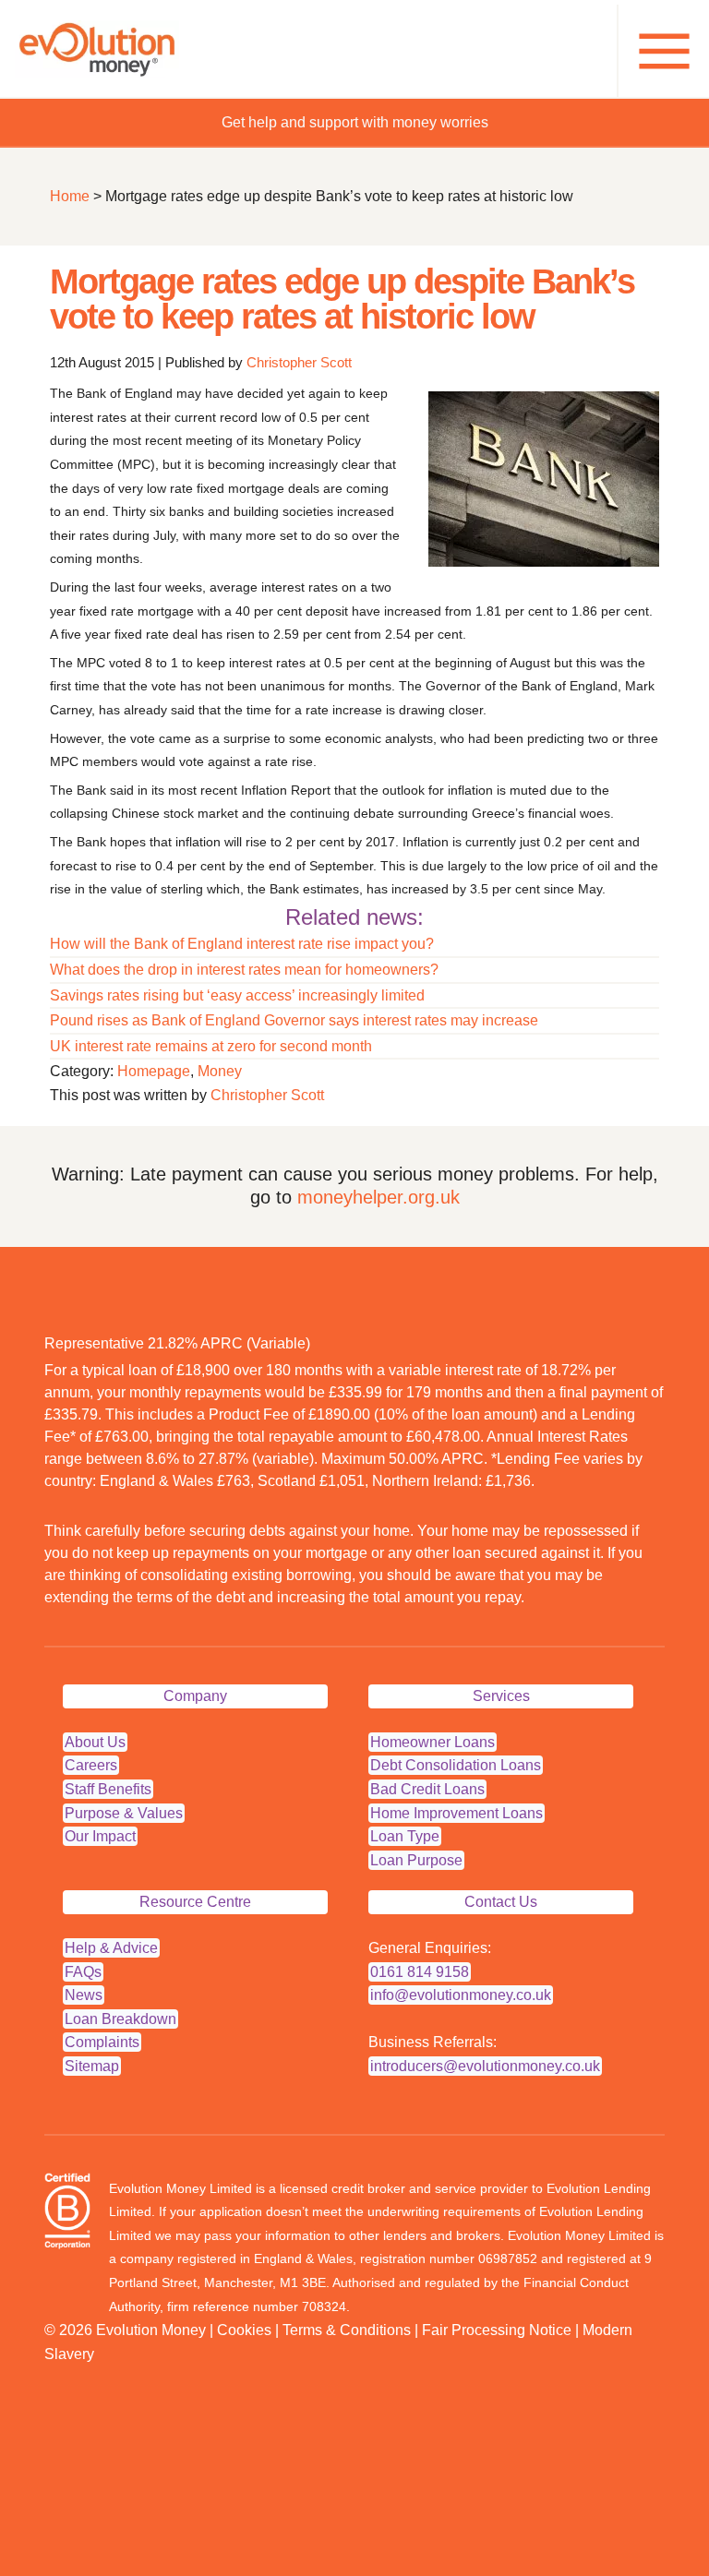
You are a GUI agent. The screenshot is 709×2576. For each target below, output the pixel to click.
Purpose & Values (124, 1813)
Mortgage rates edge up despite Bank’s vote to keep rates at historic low (342, 299)
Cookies (244, 2330)
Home (70, 196)
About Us (95, 1742)
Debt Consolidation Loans (456, 1765)
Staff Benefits (108, 1789)
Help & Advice (111, 1948)
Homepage (154, 1071)
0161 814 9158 (420, 1972)
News (84, 1995)
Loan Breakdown (120, 2019)
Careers (91, 1765)
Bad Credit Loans (427, 1789)
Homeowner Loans (433, 1742)
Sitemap (92, 2066)
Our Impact (100, 1836)
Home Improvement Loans (457, 1813)
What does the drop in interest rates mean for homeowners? (244, 970)
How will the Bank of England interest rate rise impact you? (242, 944)
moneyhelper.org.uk (379, 1197)
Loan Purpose (416, 1860)
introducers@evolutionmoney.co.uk (485, 2066)
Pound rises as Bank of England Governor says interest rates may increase (294, 1020)
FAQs (83, 1972)
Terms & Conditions (347, 2330)
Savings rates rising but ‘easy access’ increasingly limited (237, 995)
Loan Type (405, 1836)
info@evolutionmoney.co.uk (461, 1995)
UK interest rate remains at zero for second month (211, 1046)
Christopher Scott (299, 362)
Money (220, 1071)
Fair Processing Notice (497, 2330)
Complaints (102, 2042)
